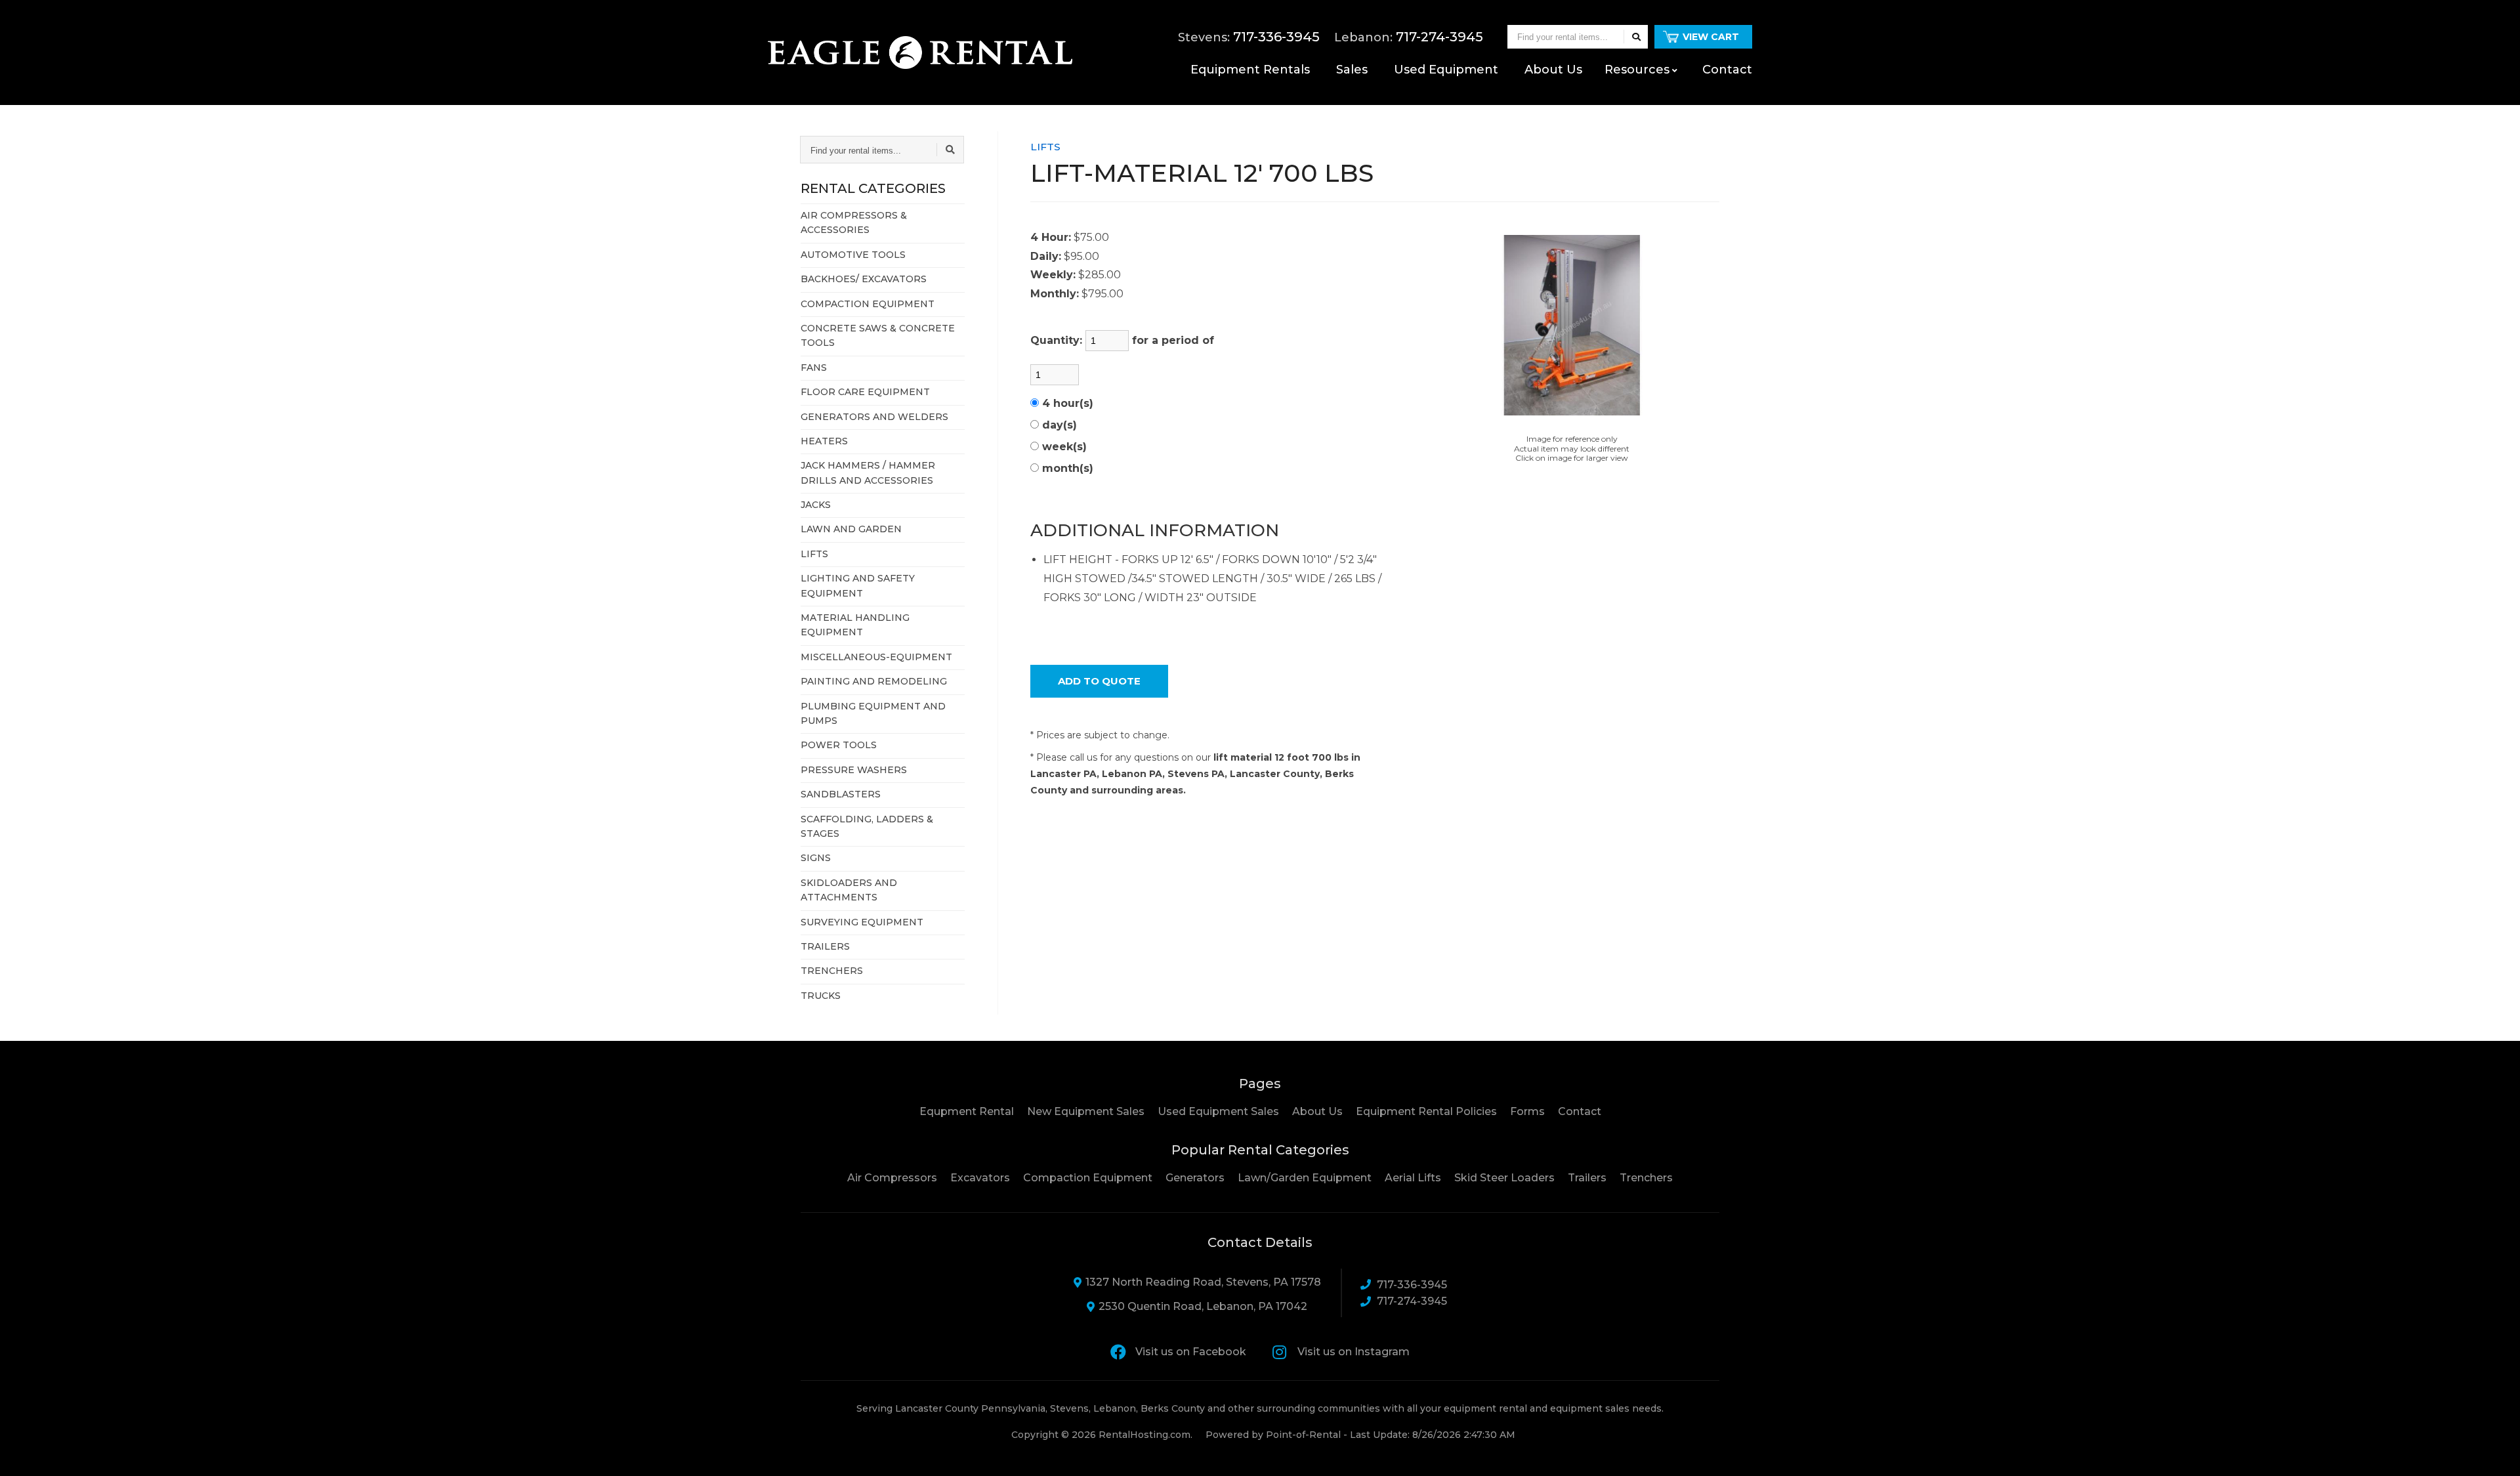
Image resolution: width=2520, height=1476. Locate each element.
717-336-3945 (1412, 1285)
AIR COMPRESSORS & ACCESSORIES (854, 222)
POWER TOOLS (839, 745)
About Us (1317, 1111)
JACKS (816, 505)
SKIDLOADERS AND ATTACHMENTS (849, 890)
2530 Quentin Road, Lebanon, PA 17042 (1203, 1306)
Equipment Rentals (1250, 70)
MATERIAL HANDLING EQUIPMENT (855, 625)
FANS (814, 368)
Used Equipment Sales (1218, 1111)
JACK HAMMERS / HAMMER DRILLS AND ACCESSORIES (868, 473)
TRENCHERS (832, 971)
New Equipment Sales (1086, 1111)
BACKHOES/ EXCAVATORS (864, 279)
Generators (1195, 1178)
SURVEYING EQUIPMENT (862, 922)
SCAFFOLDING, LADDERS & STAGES (867, 826)
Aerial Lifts (1413, 1178)
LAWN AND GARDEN (851, 529)
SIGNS (816, 858)
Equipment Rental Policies (1426, 1111)
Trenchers (1646, 1178)
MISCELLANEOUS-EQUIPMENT (876, 657)
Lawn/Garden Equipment (1305, 1178)
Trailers (1587, 1178)
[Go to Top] (2495, 1452)
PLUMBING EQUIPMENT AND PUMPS (873, 713)
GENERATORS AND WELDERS (874, 417)
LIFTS (814, 554)
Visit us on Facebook (1191, 1352)
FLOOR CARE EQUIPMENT (865, 392)
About (1553, 70)
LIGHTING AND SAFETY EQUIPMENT (858, 585)
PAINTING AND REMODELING (874, 681)
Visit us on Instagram (1354, 1352)
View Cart (1711, 37)
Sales (1352, 70)
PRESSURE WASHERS (854, 770)
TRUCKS (821, 996)
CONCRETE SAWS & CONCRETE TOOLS (878, 335)
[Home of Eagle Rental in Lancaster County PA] (920, 53)
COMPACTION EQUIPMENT (868, 304)
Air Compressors (892, 1178)
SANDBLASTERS (841, 794)
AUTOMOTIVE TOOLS (853, 255)
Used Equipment (1446, 70)
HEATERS (824, 441)
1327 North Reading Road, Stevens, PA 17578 (1203, 1282)
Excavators (980, 1178)
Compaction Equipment (1088, 1178)
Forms (1527, 1111)
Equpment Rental (967, 1111)
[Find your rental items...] (1636, 37)
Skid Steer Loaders (1504, 1178)
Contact (1727, 70)
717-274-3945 (1412, 1301)
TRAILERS (825, 946)
